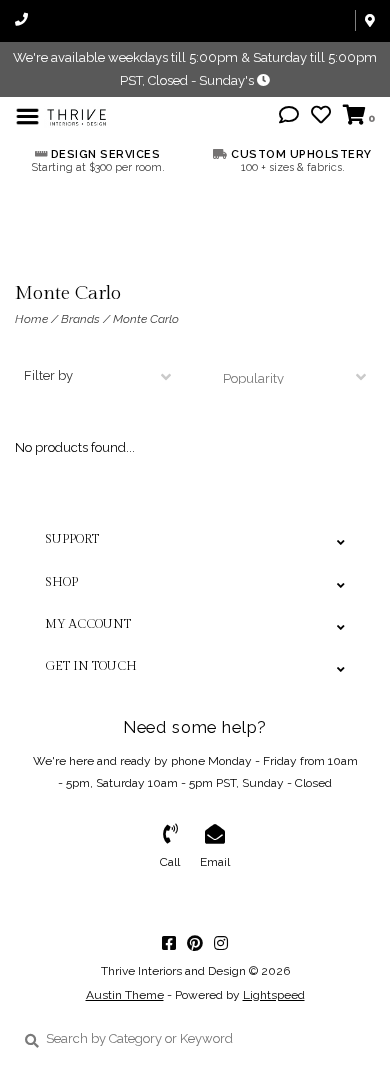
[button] (289, 117)
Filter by (48, 375)
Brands (80, 319)
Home (31, 319)
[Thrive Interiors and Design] (77, 115)
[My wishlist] (321, 117)
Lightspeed (274, 995)
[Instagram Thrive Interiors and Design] (221, 943)
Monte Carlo (146, 319)
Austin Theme (125, 995)
